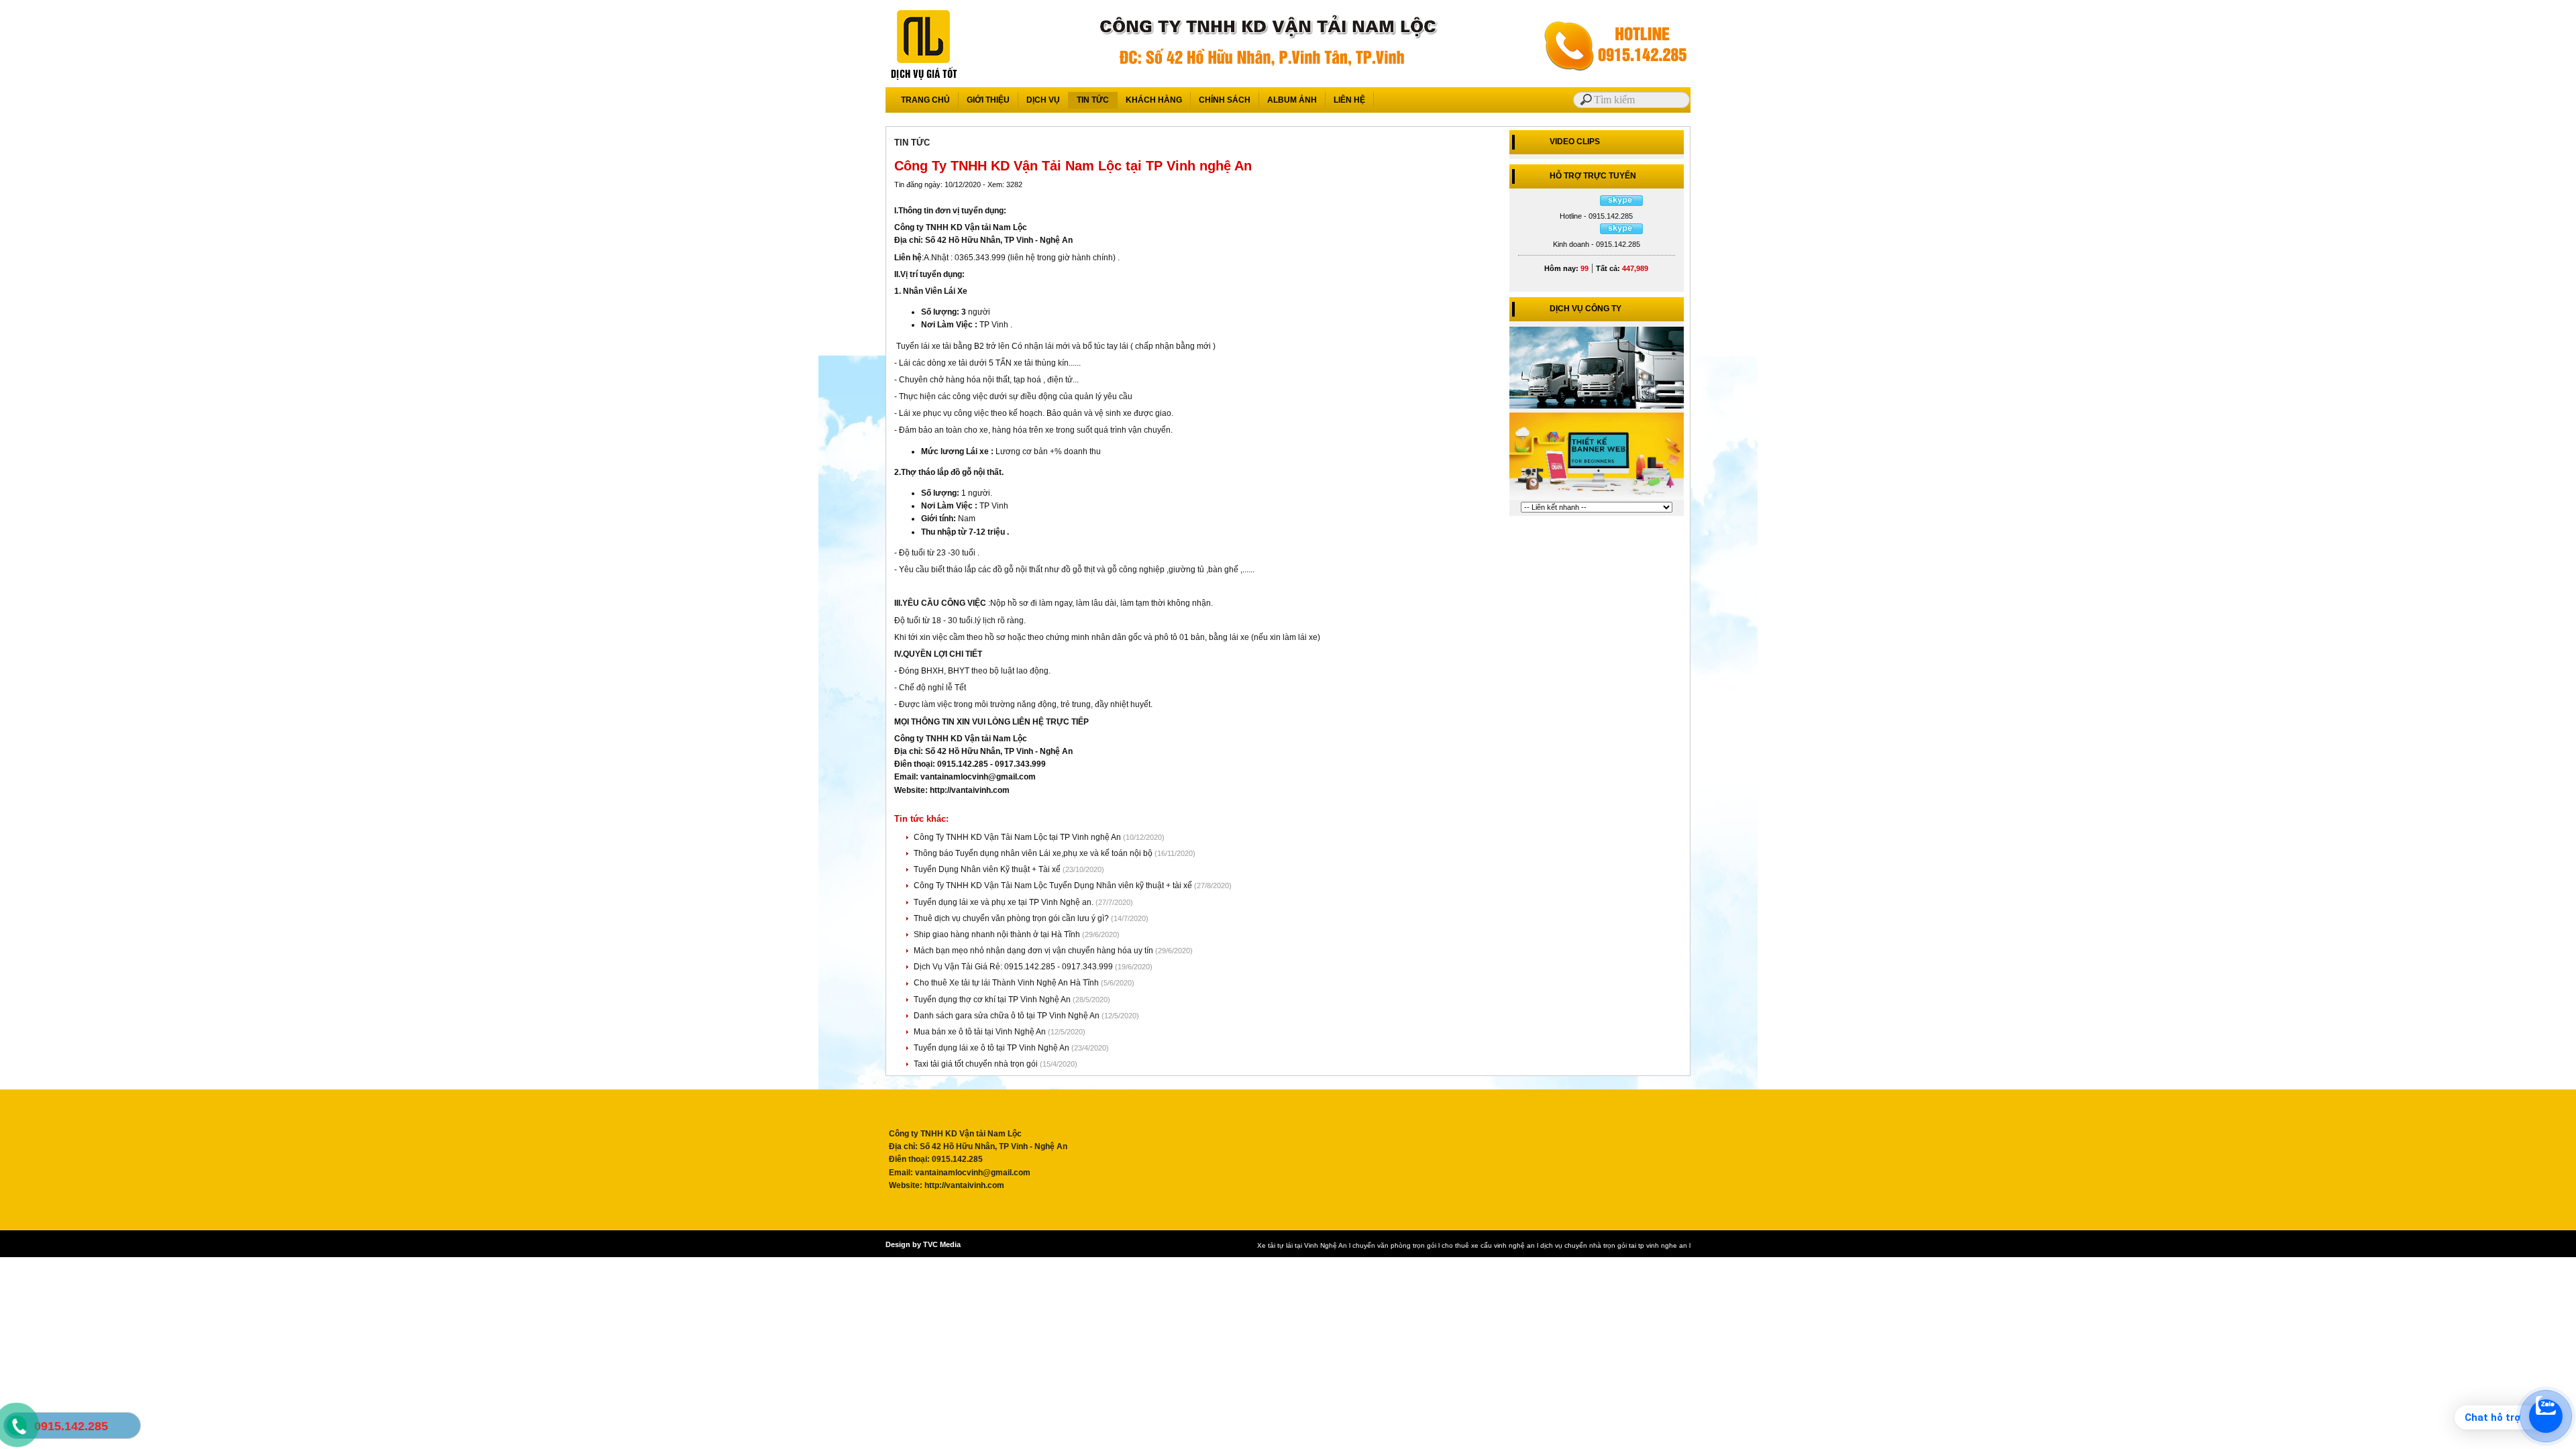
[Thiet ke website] (1597, 499)
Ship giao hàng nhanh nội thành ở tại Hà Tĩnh (998, 934)
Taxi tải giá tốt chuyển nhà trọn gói (977, 1064)
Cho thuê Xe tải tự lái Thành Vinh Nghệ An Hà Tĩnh (1007, 983)
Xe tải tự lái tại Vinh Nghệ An (1302, 1245)
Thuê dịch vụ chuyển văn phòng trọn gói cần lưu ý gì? (1012, 918)
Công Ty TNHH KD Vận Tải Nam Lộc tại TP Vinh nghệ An (1018, 837)
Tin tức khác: (921, 819)
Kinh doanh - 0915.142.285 (1597, 244)
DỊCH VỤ (1043, 100)
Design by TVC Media (923, 1244)
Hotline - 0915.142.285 (1596, 216)
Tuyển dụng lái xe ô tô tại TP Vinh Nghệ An (992, 1048)
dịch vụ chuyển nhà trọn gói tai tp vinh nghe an (1614, 1245)
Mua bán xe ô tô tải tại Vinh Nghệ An (981, 1032)
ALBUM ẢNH (1292, 100)
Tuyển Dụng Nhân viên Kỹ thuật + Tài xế (988, 869)
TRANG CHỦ (925, 100)
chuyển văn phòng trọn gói (1394, 1245)
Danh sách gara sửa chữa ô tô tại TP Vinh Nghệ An (1008, 1016)
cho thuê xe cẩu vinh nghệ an (1488, 1245)
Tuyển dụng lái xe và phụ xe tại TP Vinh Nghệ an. (1005, 902)
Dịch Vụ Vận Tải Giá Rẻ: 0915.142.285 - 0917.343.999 (1014, 967)
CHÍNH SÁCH (1225, 100)
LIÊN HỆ (1349, 100)
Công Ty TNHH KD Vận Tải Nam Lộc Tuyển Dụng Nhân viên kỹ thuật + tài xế (1054, 885)
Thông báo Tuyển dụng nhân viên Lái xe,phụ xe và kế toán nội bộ (1034, 853)
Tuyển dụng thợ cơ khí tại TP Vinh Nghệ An (993, 1000)
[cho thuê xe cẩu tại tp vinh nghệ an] (1597, 408)
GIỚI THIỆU (988, 100)
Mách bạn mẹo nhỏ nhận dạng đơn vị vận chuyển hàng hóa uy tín (1034, 951)
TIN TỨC (1093, 100)
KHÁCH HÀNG (1154, 100)
